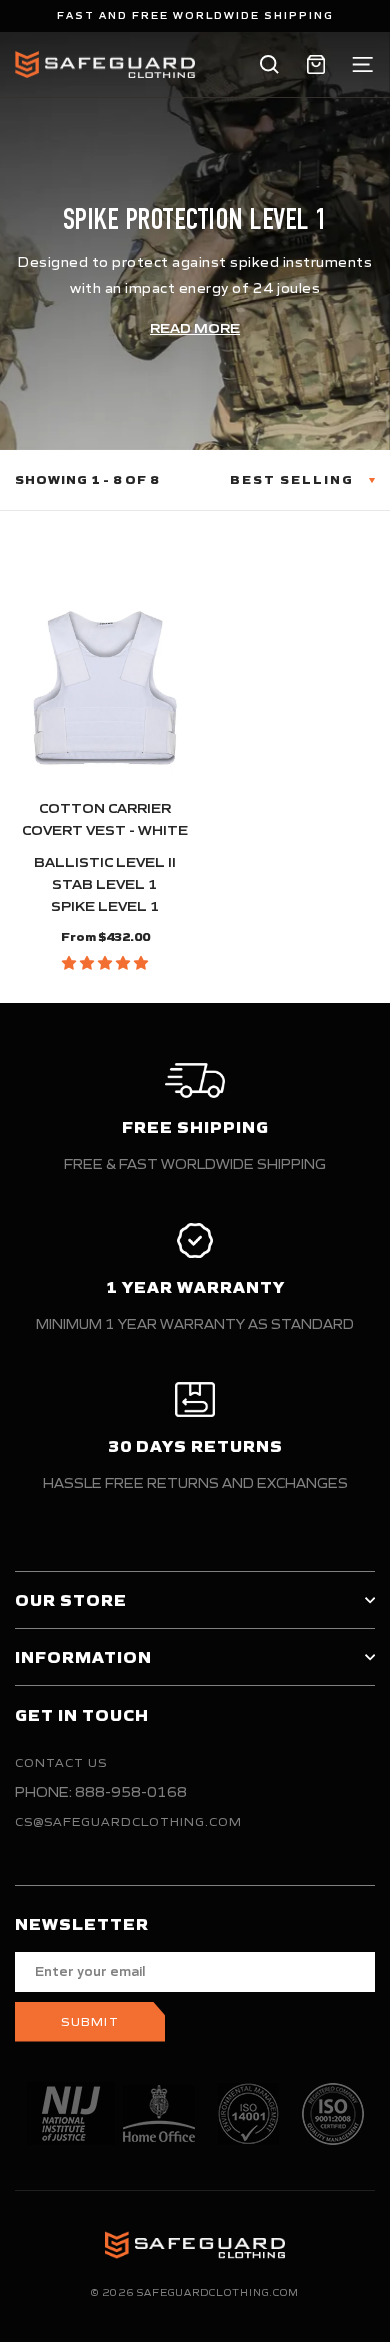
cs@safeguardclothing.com (128, 1821)
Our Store (71, 1600)
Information (83, 1657)
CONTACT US (61, 1762)
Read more (195, 328)
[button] (105, 963)
